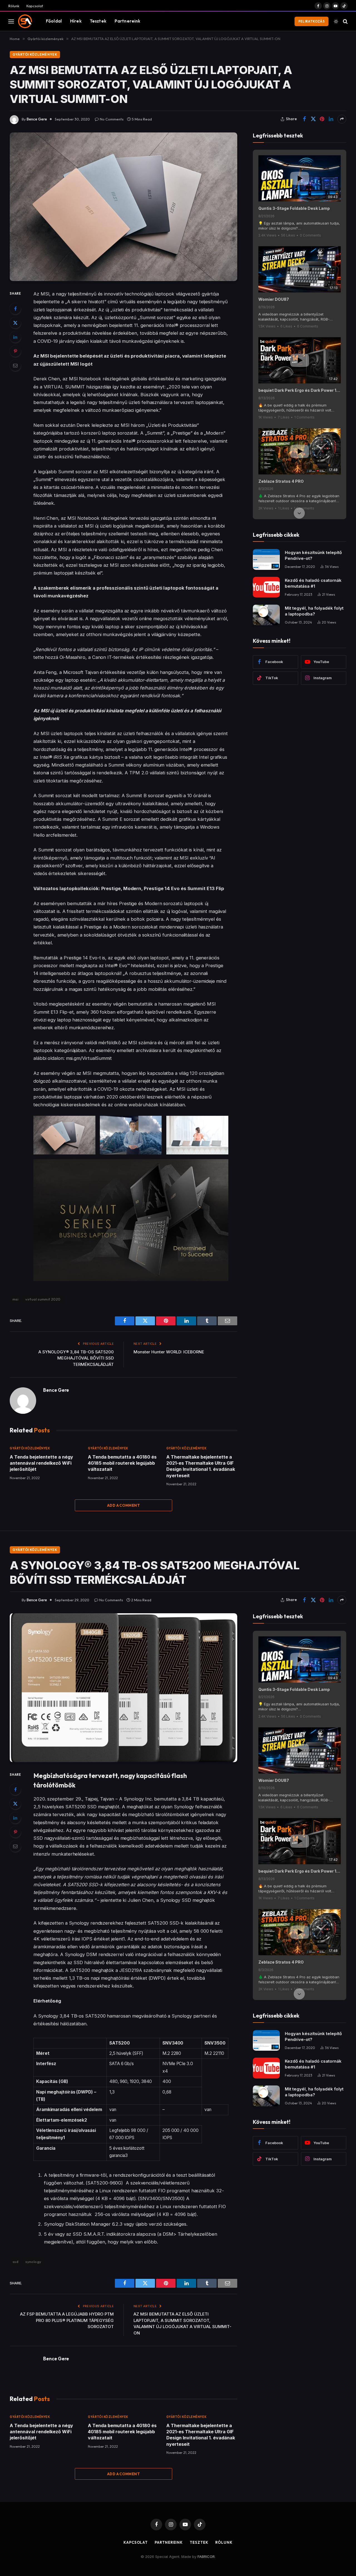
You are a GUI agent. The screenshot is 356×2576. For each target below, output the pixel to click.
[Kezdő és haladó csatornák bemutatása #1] (266, 587)
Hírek (76, 21)
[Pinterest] (15, 351)
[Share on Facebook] (304, 119)
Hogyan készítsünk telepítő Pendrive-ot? (313, 555)
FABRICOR (206, 2557)
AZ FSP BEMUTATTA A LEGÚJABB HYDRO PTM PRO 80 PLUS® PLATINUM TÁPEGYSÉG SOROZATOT (67, 2320)
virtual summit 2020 (43, 1299)
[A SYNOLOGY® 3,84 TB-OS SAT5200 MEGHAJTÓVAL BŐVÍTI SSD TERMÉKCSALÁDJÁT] (123, 1688)
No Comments (112, 119)
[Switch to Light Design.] (336, 21)
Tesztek (98, 21)
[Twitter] (15, 323)
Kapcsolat (35, 6)
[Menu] (11, 21)
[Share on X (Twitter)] (313, 119)
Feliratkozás (311, 21)
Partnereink (128, 21)
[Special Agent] (25, 21)
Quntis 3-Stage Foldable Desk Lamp (294, 208)
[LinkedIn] (15, 337)
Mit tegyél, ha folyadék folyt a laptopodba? (314, 611)
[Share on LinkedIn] (331, 119)
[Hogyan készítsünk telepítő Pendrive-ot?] (266, 559)
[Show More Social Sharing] (342, 119)
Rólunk (14, 6)
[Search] (345, 21)
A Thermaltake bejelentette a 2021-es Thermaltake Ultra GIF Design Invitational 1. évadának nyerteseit (201, 1466)
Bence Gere (37, 119)
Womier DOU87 (274, 299)
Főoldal (54, 21)
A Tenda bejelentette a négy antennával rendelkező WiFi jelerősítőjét (41, 1463)
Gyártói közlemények (35, 54)
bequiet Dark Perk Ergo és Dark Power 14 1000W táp (300, 390)
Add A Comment (123, 1505)
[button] (299, 156)
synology (33, 2262)
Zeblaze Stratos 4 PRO (281, 481)
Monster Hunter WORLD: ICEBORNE (169, 1352)
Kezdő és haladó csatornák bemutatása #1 (313, 583)
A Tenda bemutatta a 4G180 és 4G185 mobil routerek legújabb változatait (122, 1463)
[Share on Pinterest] (322, 119)
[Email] (15, 365)
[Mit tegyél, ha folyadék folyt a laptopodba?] (266, 615)
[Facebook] (15, 309)
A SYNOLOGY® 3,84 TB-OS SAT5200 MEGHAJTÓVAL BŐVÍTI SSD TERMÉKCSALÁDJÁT (76, 1358)
